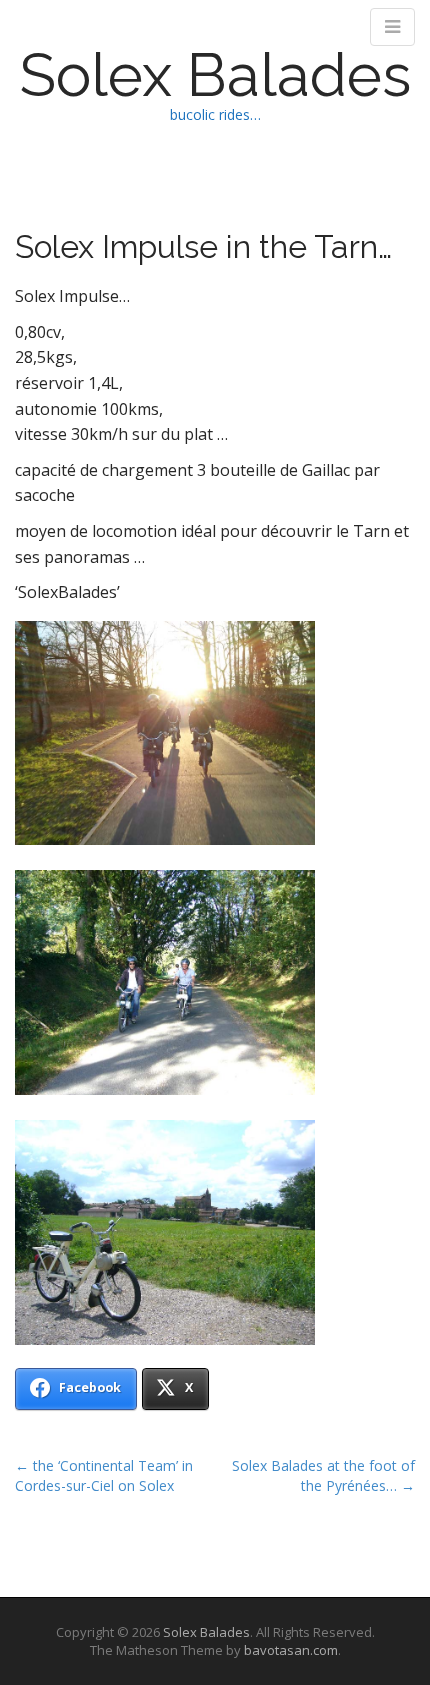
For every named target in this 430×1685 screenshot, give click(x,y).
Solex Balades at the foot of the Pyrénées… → (323, 1475)
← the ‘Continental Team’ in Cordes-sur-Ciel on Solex (104, 1475)
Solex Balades (215, 75)
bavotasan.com (291, 1650)
